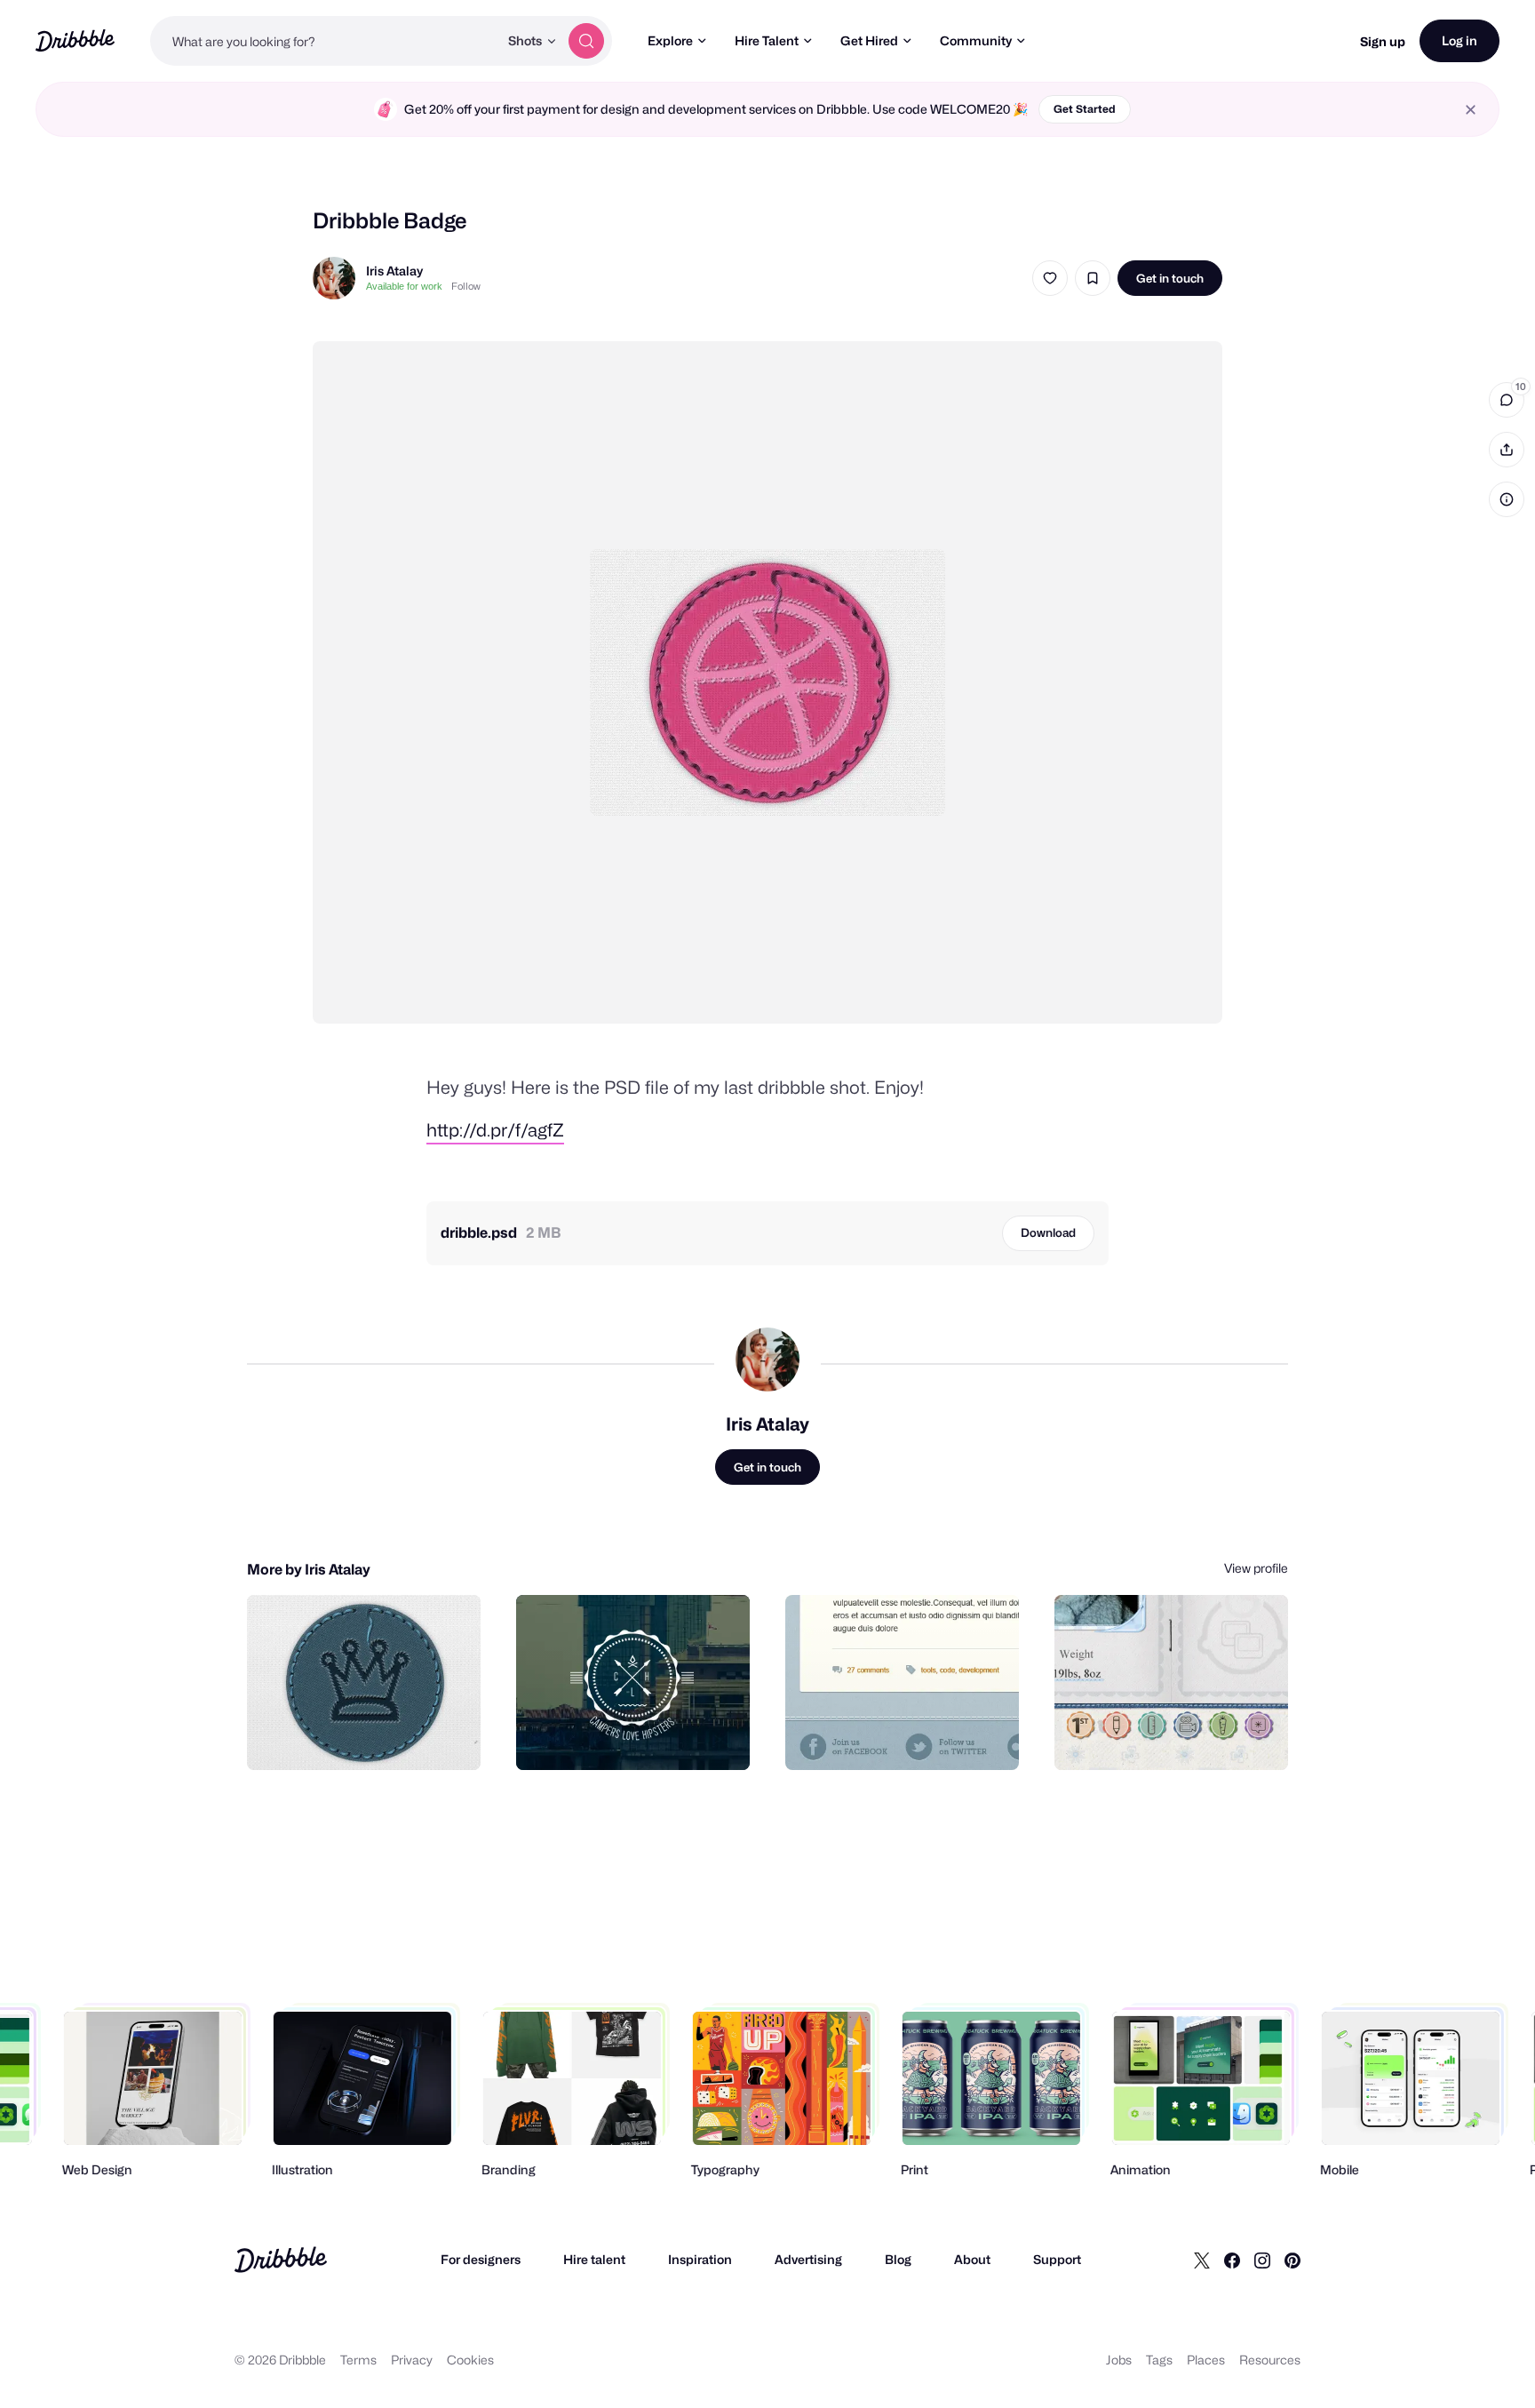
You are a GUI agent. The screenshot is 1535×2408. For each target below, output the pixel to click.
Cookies (470, 2360)
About (972, 2259)
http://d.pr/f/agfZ (495, 1130)
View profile (1256, 1568)
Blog (898, 2259)
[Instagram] (1262, 2260)
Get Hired (869, 40)
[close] (1471, 110)
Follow (466, 286)
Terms (358, 2360)
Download (1048, 1232)
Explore (670, 40)
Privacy (412, 2360)
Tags (1159, 2360)
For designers (481, 2259)
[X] (1202, 2260)
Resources (1270, 2360)
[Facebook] (1232, 2260)
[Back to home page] (75, 40)
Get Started (1085, 109)
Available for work (404, 286)
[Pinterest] (1292, 2260)
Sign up (1383, 41)
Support (1057, 2259)
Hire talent (594, 2259)
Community (976, 40)
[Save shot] (1093, 278)
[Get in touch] (377, 1737)
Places (1206, 2360)
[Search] (586, 41)
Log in (1459, 40)
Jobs (1119, 2360)
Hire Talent (767, 40)
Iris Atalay (394, 271)
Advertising (808, 2259)
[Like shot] (1050, 278)
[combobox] (324, 41)
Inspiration (700, 2259)
